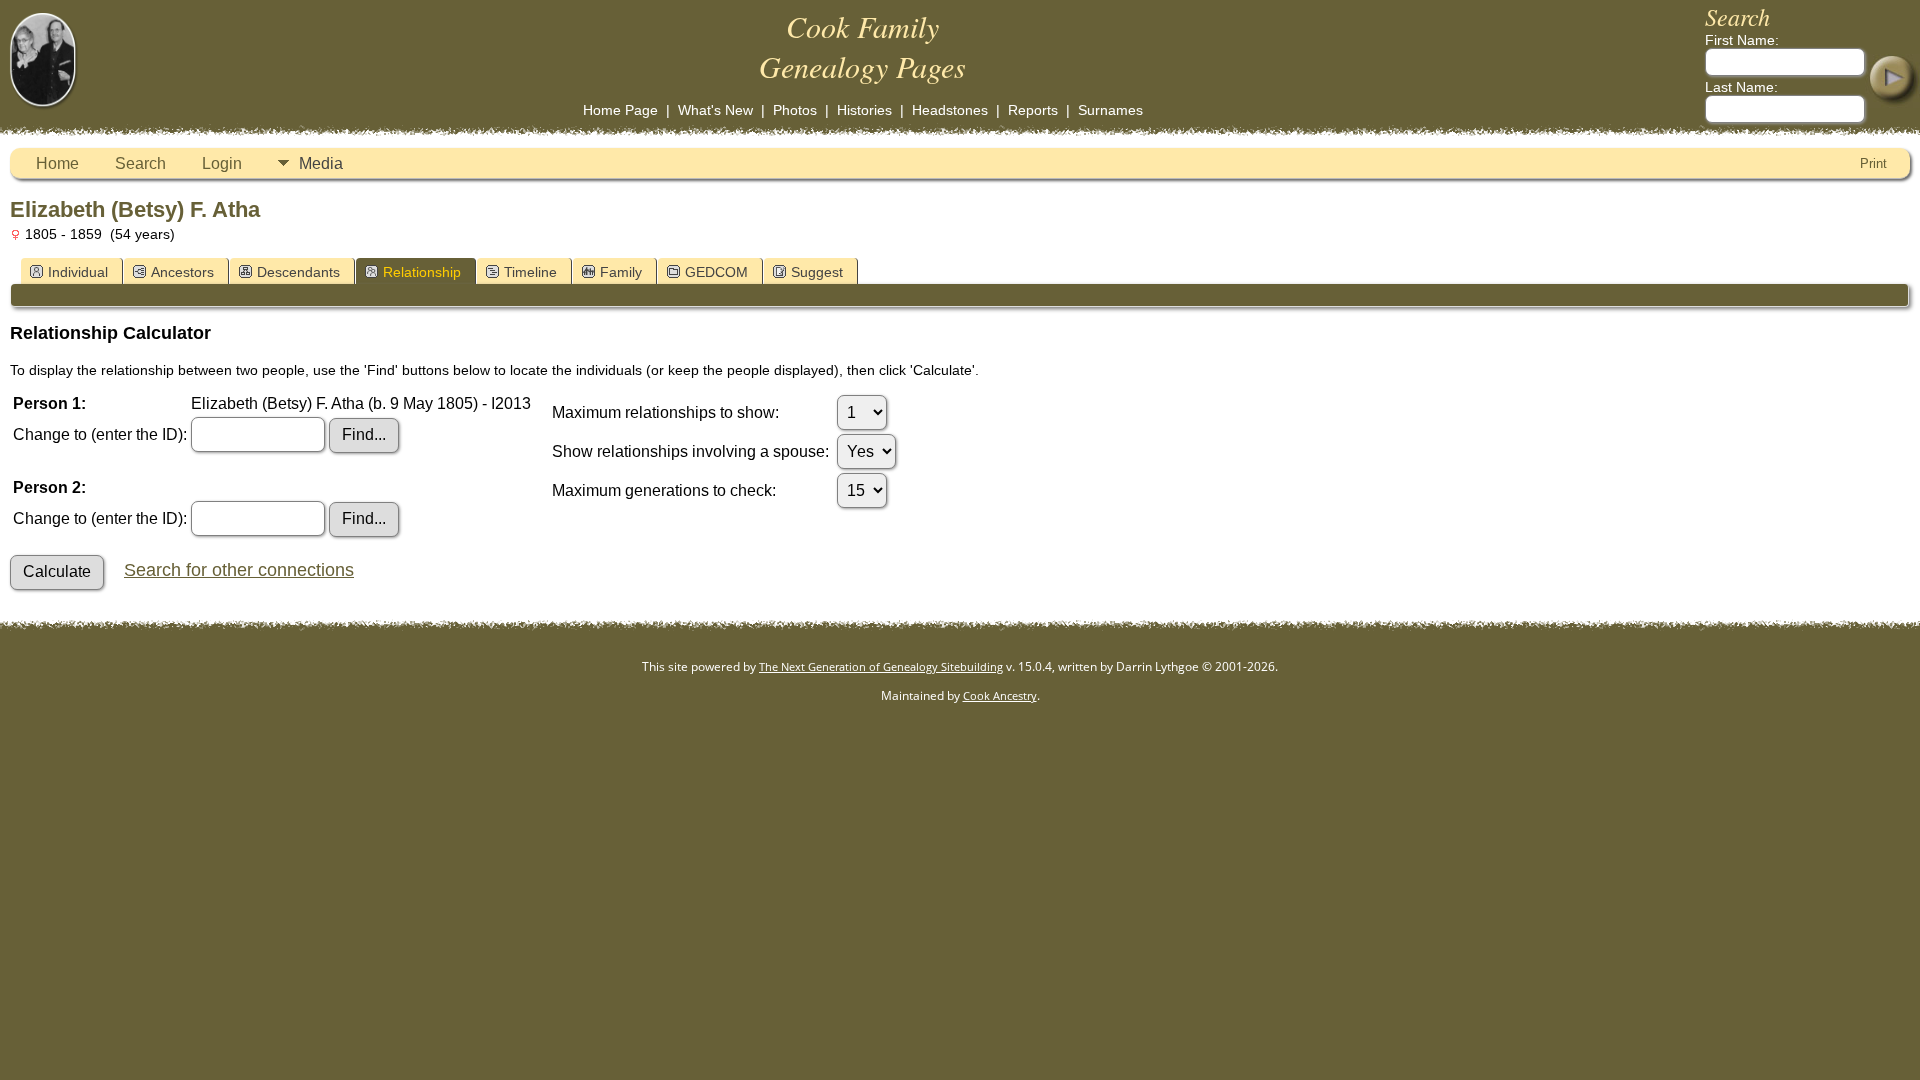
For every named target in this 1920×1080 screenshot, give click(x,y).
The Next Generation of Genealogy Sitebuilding (881, 666)
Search (140, 163)
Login (222, 163)
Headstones (950, 110)
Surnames (1110, 110)
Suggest (817, 272)
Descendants (298, 272)
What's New (715, 110)
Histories (864, 110)
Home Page (620, 110)
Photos (795, 110)
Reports (1033, 110)
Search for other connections (239, 570)
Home (57, 163)
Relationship (422, 272)
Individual (78, 272)
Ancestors (182, 272)
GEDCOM (716, 272)
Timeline (530, 272)
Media (321, 163)
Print (1873, 163)
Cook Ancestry (1000, 695)
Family (621, 272)
